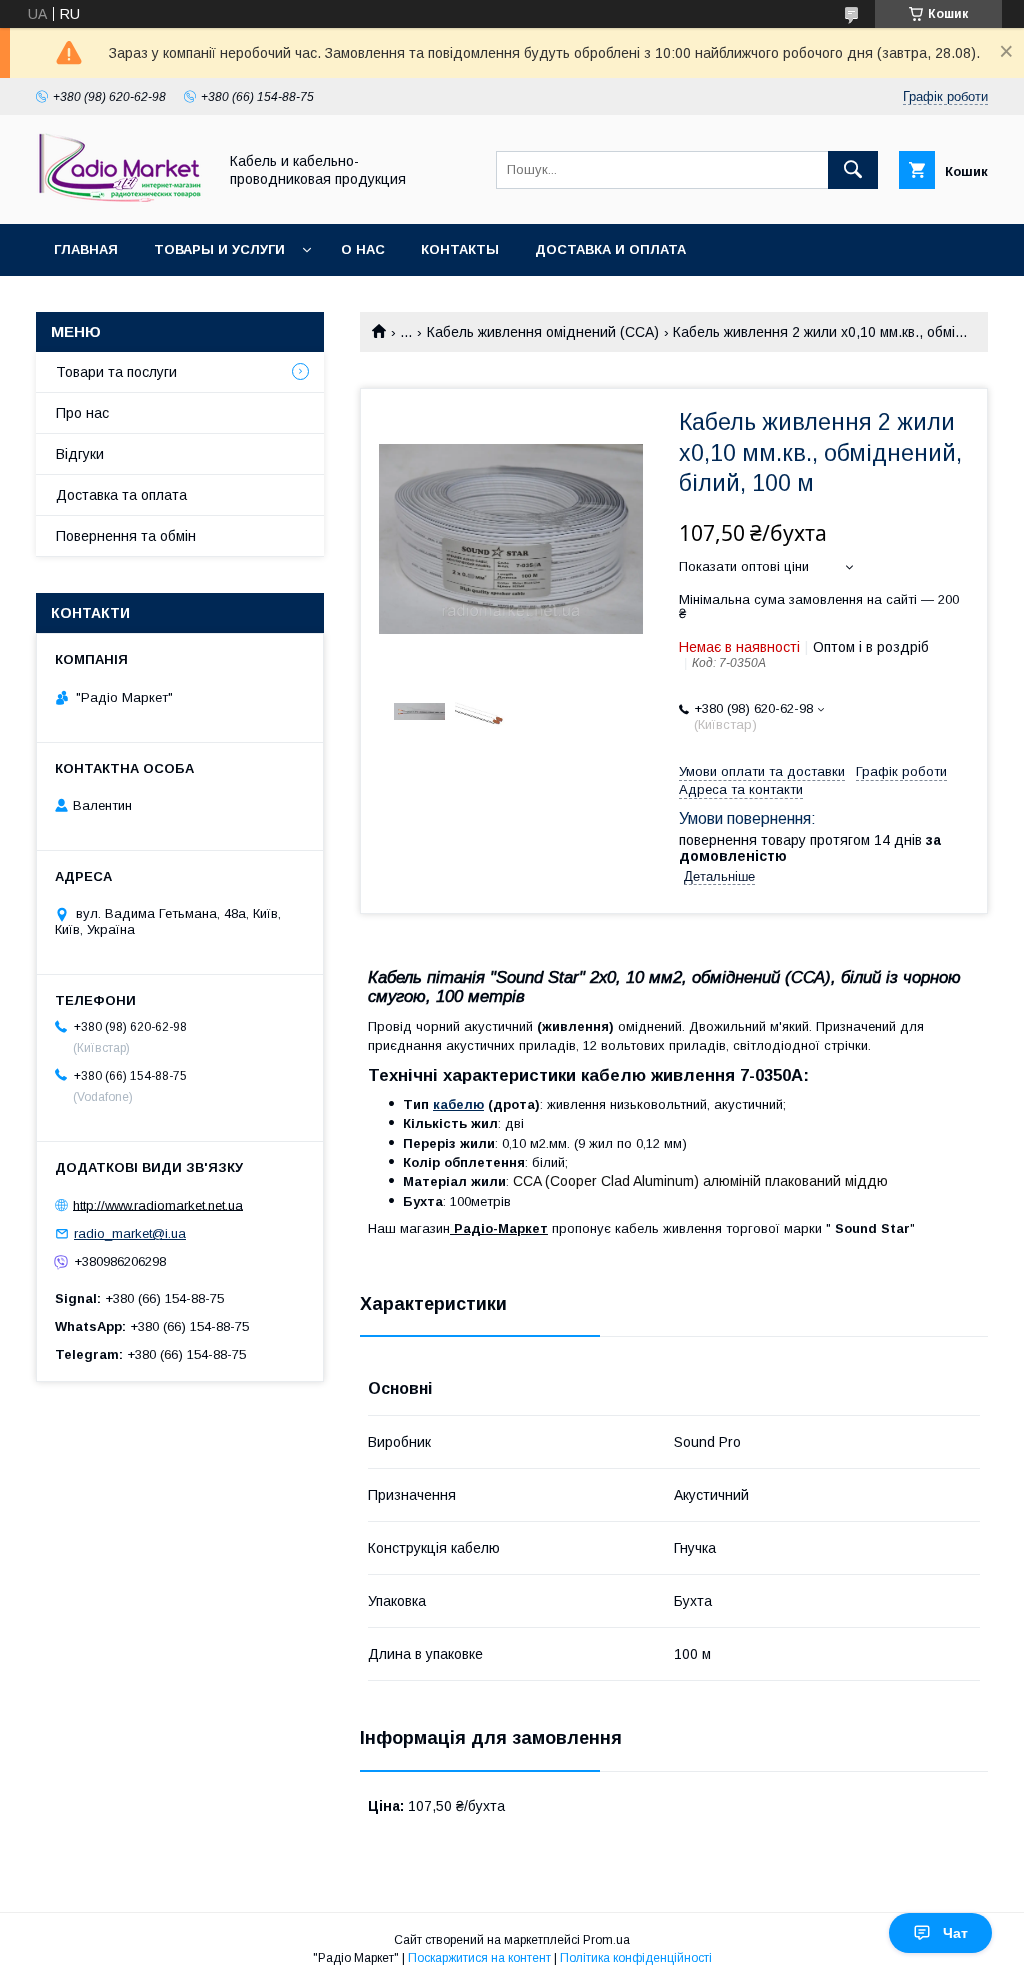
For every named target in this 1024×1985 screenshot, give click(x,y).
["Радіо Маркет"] (121, 198)
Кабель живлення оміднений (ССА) (543, 332)
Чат (955, 1933)
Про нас (82, 413)
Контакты (460, 249)
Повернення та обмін (126, 536)
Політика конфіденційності (636, 1958)
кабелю (458, 1104)
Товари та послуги (116, 372)
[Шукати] (853, 170)
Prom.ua (606, 1940)
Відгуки (80, 454)
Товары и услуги (219, 249)
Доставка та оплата (121, 495)
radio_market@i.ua (130, 1233)
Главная (86, 249)
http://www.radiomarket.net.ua (158, 1204)
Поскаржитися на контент (479, 1958)
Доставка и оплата (610, 249)
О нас (363, 249)
